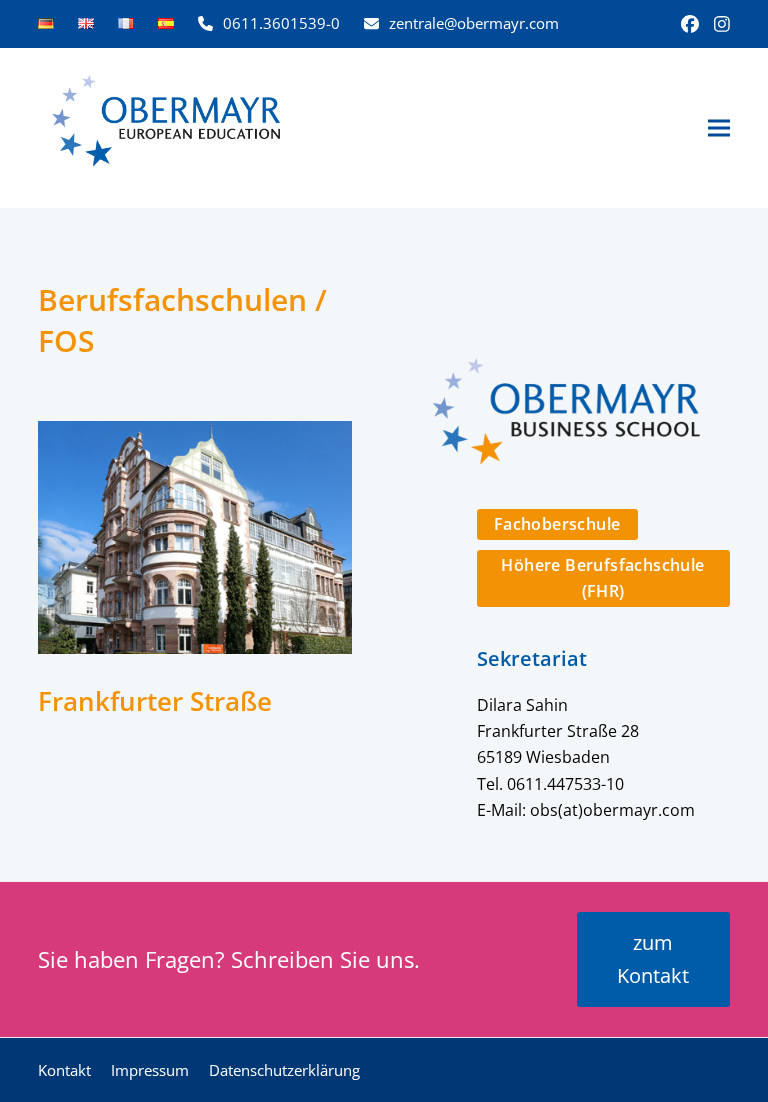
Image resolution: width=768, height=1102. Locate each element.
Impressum (150, 1070)
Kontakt (64, 1070)
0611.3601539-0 (281, 23)
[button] (719, 128)
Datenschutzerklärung (284, 1070)
